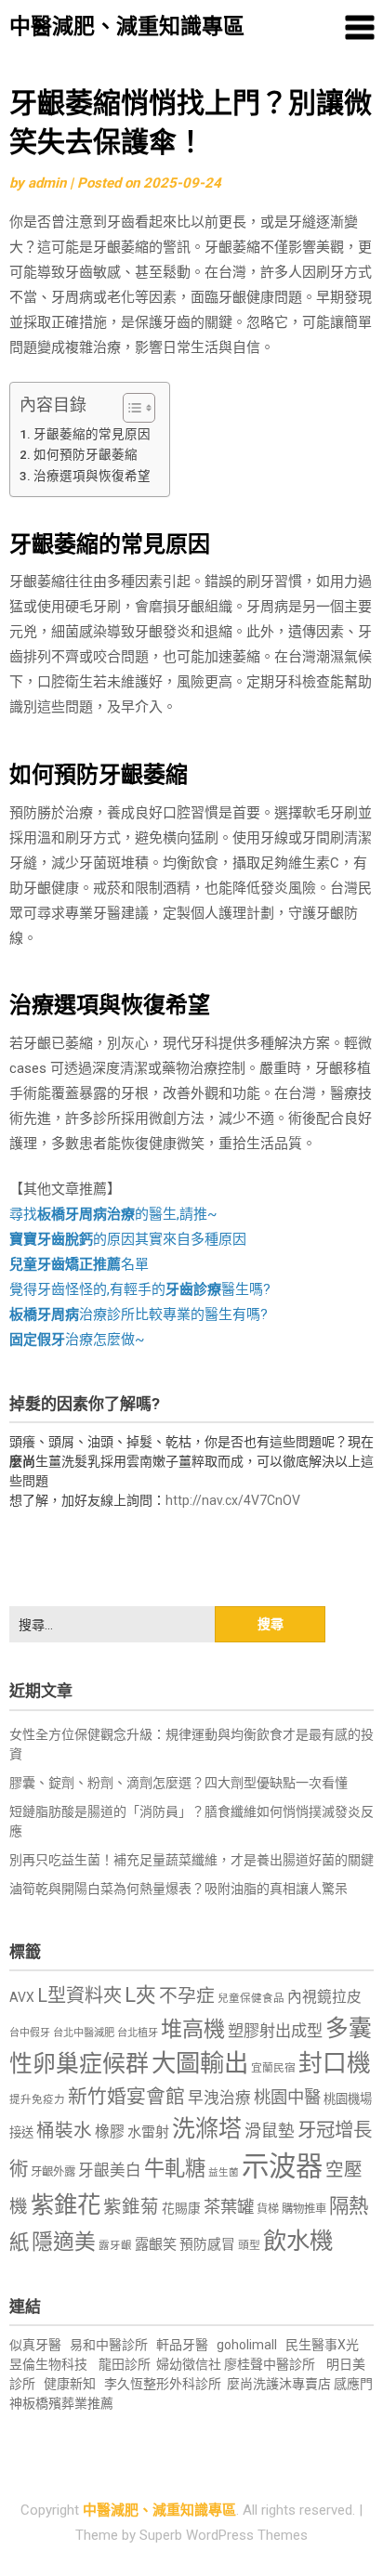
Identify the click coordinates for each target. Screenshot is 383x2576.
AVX (22, 1997)
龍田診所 (125, 2364)
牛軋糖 (175, 2168)
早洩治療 (219, 2098)
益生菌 (224, 2172)
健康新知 (70, 2384)
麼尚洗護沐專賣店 (280, 2384)
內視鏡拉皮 (324, 1997)
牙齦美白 (110, 2171)
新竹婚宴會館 (126, 2097)
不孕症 (187, 1996)
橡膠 (110, 2131)
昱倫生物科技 (48, 2364)
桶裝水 (64, 2131)
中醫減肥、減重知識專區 (127, 26)
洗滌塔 (207, 2129)
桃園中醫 (287, 2097)
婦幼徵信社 (190, 2364)
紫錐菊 (131, 2207)
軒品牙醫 (182, 2345)
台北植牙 (138, 2033)
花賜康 (181, 2208)
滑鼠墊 (270, 2131)
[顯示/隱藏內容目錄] (130, 408)
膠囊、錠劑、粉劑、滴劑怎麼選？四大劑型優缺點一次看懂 (178, 1783)
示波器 (282, 2166)
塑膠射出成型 (275, 2031)
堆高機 (193, 2029)
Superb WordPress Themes (224, 2535)
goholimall (247, 2345)
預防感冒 (207, 2244)
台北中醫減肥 (84, 2033)
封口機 (335, 2063)
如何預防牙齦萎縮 (86, 454)
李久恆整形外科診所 (164, 2384)
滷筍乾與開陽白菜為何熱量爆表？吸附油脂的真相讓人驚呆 (178, 1889)
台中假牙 (30, 2033)
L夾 (140, 1995)
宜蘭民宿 (273, 2068)
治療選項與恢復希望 (92, 476)
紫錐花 (66, 2204)
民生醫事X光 (322, 2345)
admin (47, 183)
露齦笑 (156, 2244)
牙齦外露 (53, 2171)
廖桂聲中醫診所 (270, 2364)
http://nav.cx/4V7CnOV (233, 1500)
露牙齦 (115, 2245)
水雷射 (148, 2132)
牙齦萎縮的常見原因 (92, 434)
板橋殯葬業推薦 (68, 2403)
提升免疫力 (37, 2099)
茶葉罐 (229, 2207)
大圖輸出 (200, 2063)
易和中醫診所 (109, 2345)
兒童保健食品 (251, 1998)
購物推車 (304, 2209)
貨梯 (268, 2209)
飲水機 (298, 2241)
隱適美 (64, 2242)
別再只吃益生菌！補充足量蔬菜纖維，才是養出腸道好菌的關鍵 (191, 1860)
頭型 (249, 2245)
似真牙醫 (35, 2345)
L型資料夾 (79, 1995)
